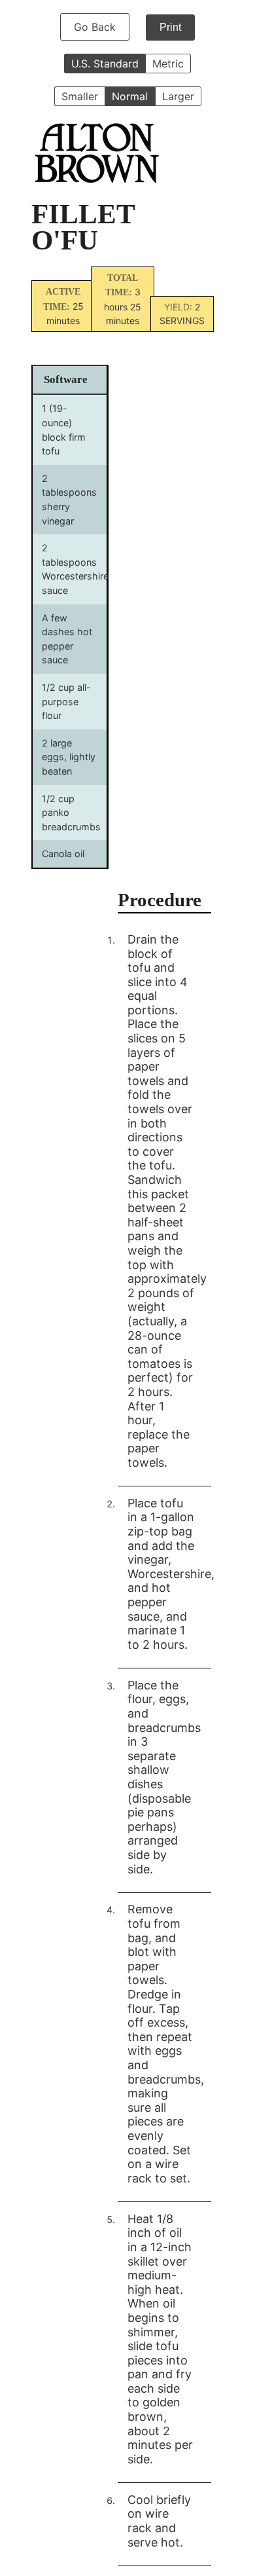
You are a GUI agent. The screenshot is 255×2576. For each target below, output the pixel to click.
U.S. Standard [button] (105, 64)
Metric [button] (168, 64)
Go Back (95, 27)
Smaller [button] (80, 96)
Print (170, 27)
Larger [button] (178, 96)
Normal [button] (130, 96)
